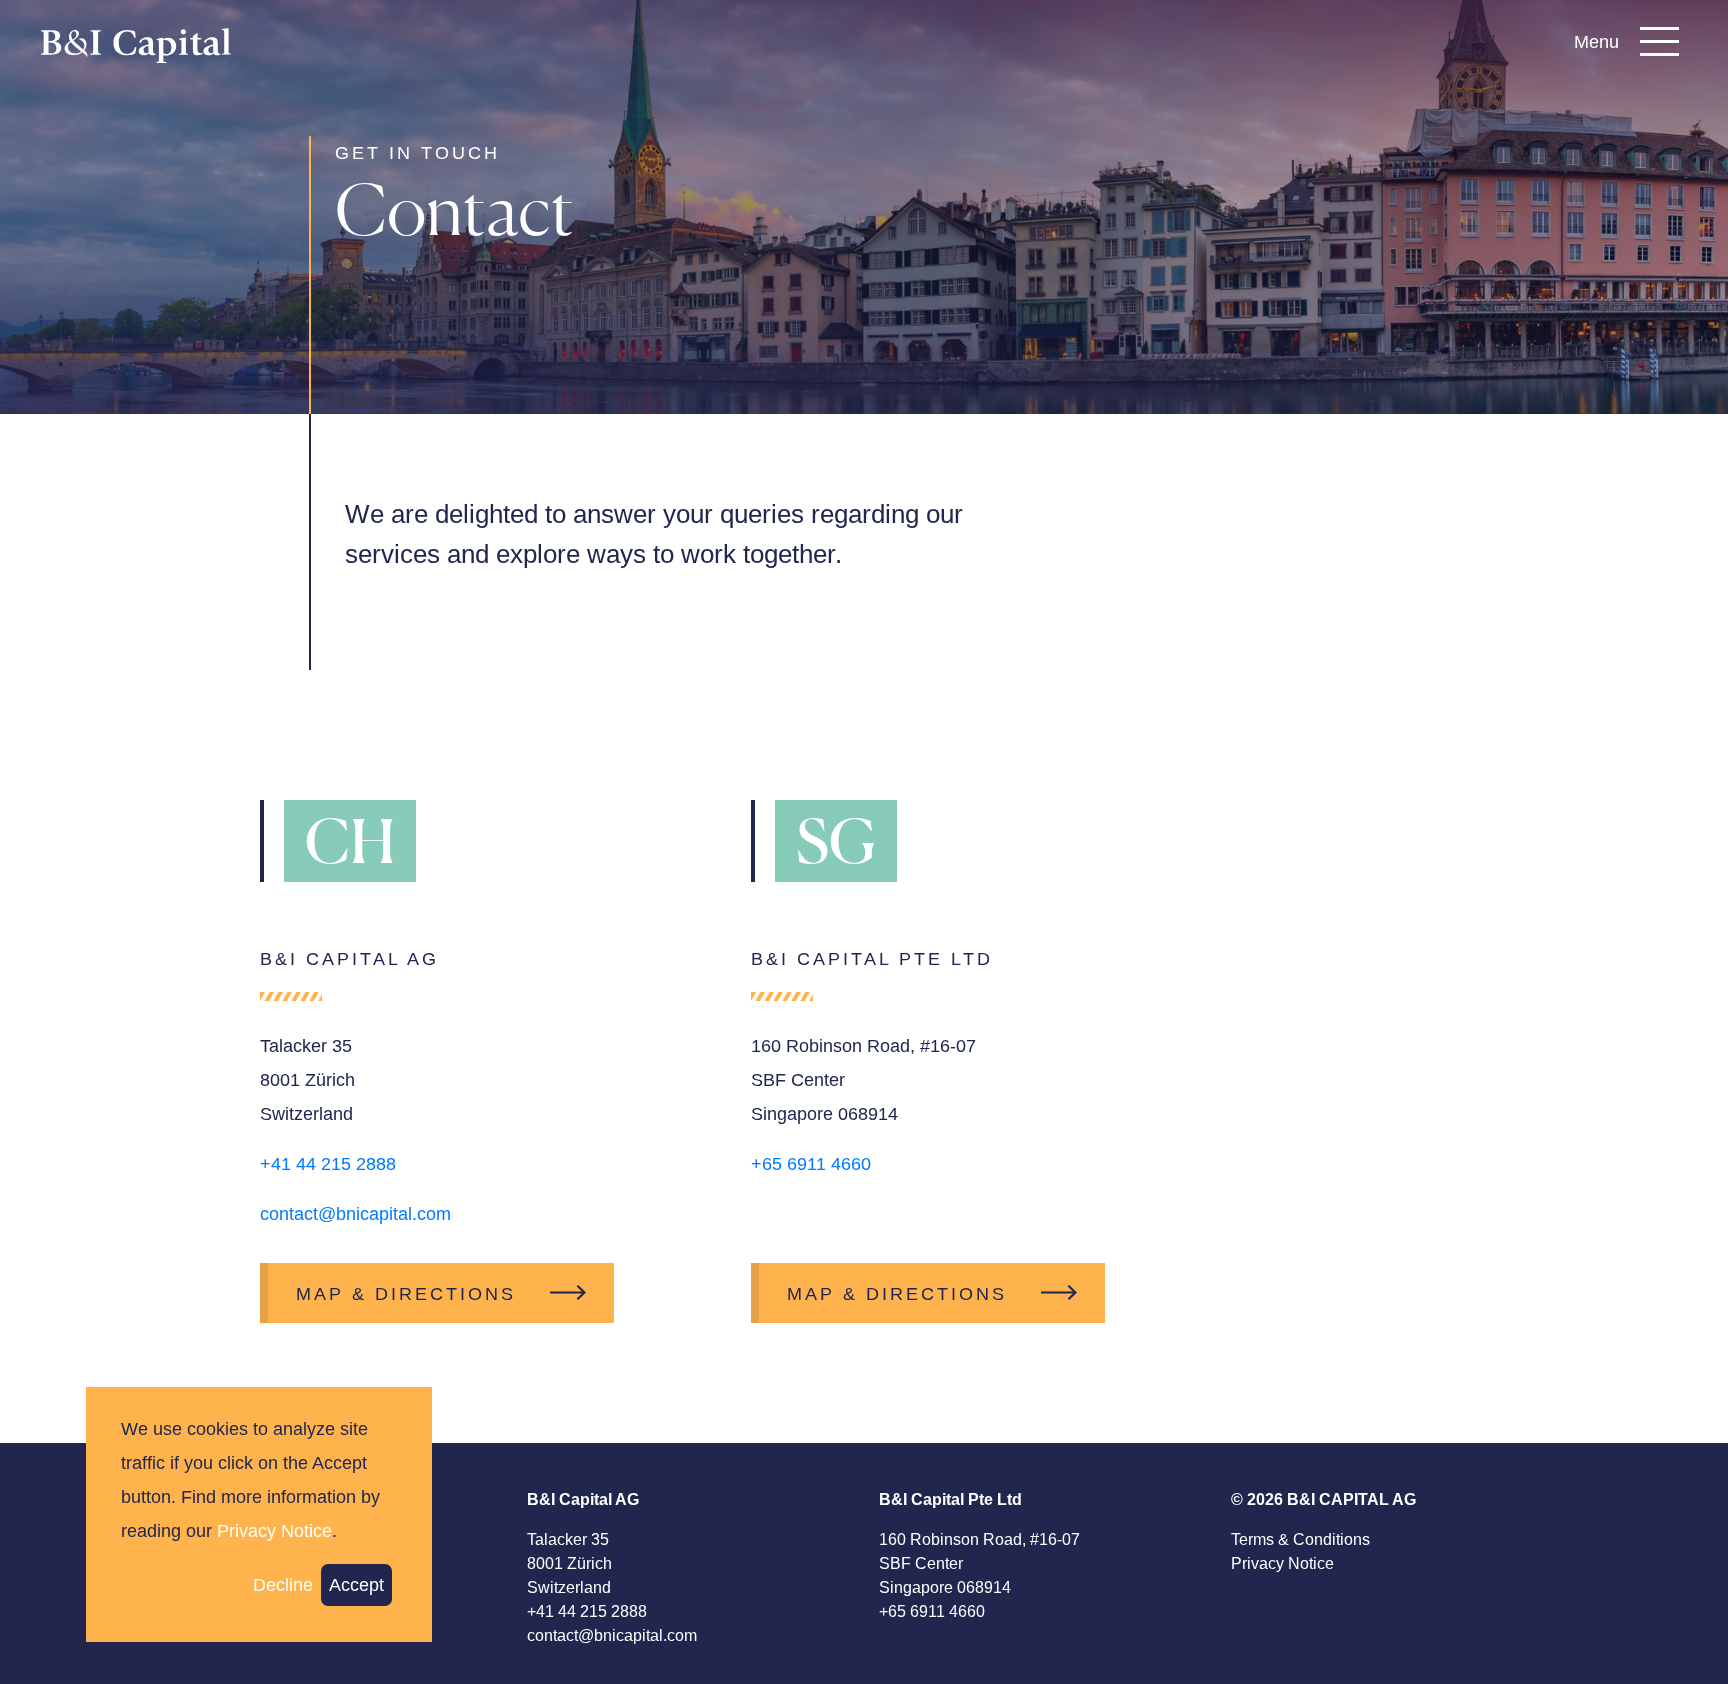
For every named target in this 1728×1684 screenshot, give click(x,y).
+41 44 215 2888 (328, 1164)
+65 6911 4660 (811, 1164)
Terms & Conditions (1300, 1539)
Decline (283, 1585)
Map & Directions (406, 1294)
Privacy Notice (1282, 1563)
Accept (356, 1585)
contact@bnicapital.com (355, 1214)
